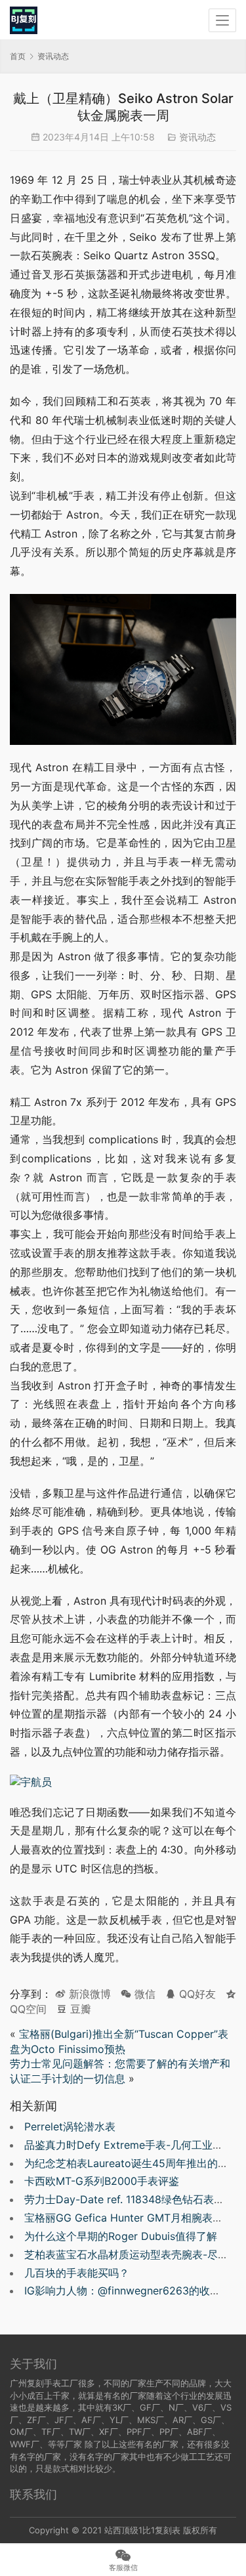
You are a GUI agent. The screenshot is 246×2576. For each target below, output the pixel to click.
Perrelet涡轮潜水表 (70, 2126)
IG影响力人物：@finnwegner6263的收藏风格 (133, 2291)
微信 (138, 1994)
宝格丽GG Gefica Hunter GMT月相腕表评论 (129, 2218)
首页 (18, 56)
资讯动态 (197, 137)
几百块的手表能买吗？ (77, 2273)
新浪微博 (88, 1994)
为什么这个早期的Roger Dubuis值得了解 (121, 2236)
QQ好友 (196, 1994)
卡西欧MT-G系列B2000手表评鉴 (102, 2181)
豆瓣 (79, 2009)
